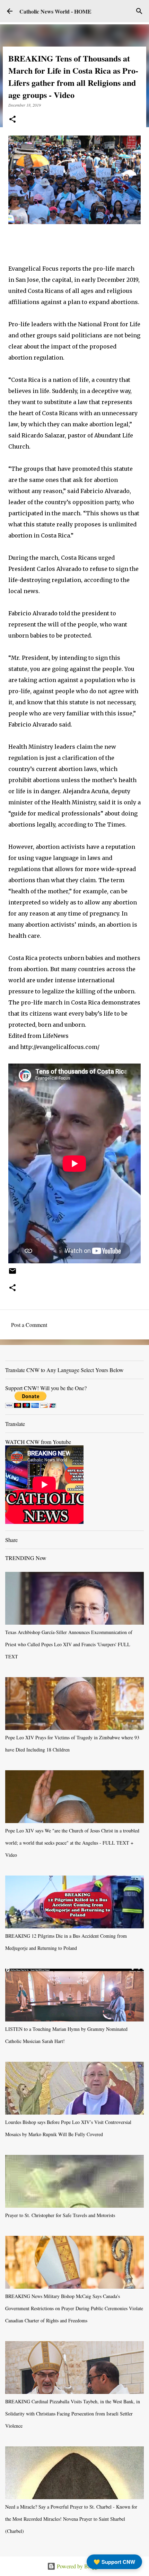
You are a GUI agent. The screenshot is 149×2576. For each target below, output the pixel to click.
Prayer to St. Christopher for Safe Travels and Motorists (60, 2215)
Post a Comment (29, 1325)
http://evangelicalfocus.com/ (60, 1047)
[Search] (139, 11)
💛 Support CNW (114, 2562)
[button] (12, 120)
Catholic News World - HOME (55, 11)
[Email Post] (12, 1273)
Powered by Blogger (79, 2566)
